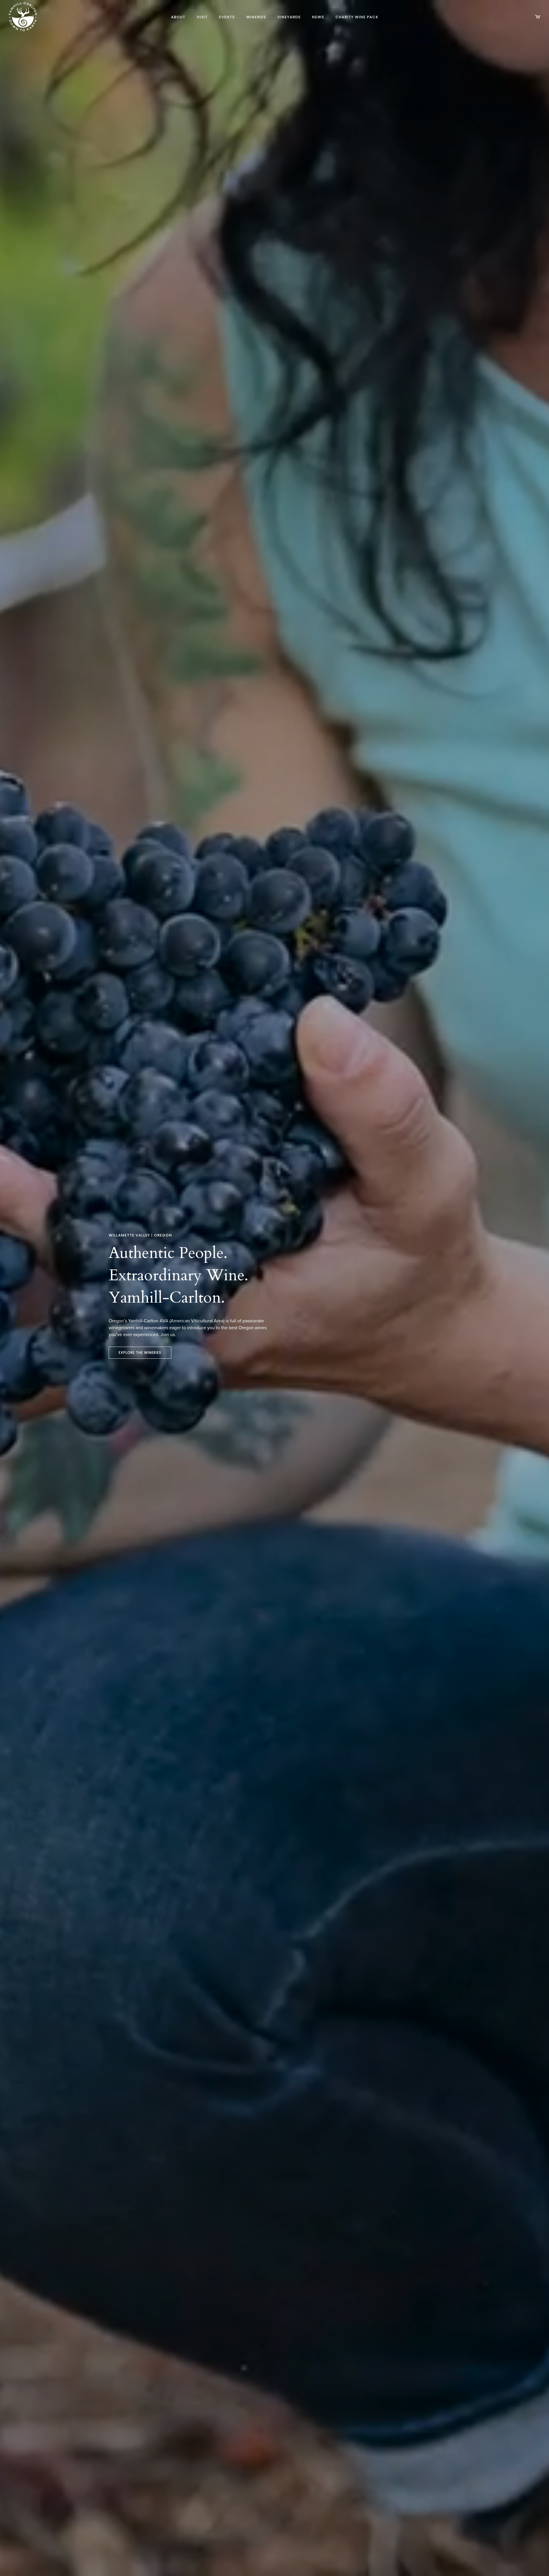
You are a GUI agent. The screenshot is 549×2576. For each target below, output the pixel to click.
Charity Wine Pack (357, 17)
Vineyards (289, 17)
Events (227, 17)
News (318, 17)
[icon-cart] (538, 17)
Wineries (256, 17)
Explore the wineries (140, 1353)
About (178, 17)
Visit (202, 17)
